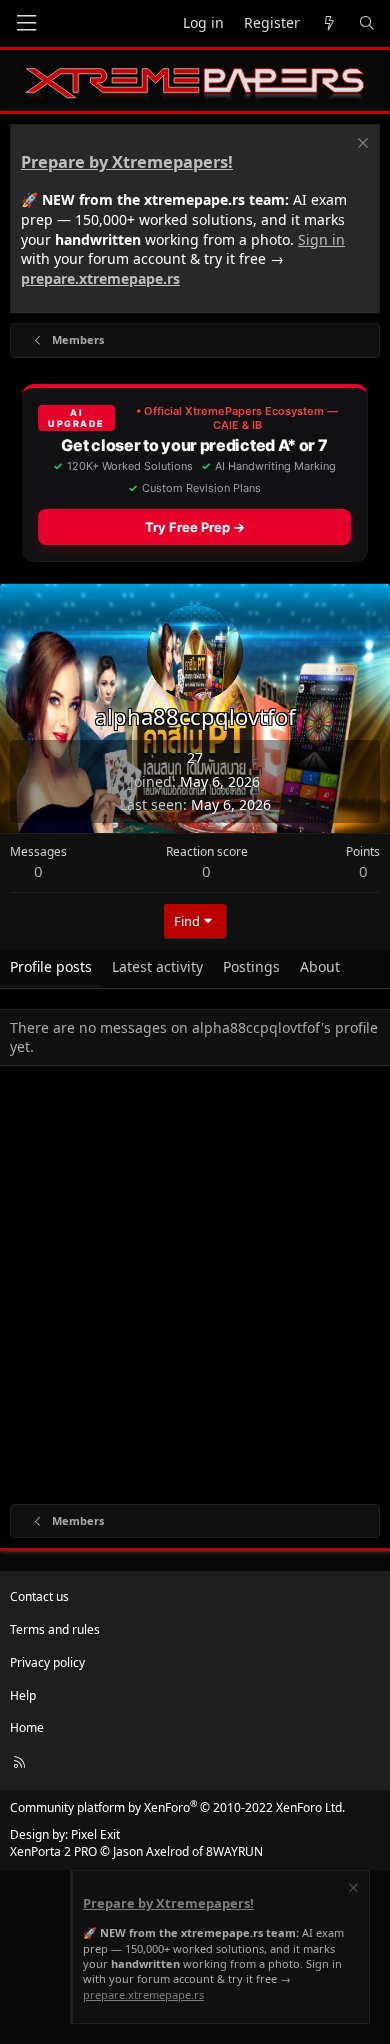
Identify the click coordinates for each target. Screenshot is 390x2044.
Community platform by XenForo (177, 1807)
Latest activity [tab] (157, 966)
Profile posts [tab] (51, 966)
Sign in (321, 239)
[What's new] (329, 23)
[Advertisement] (195, 1289)
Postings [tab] (251, 966)
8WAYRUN (234, 1851)
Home (27, 1727)
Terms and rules (55, 1629)
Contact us (39, 1596)
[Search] (367, 23)
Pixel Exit (95, 1834)
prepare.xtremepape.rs (100, 278)
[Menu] (26, 23)
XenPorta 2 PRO (53, 1851)
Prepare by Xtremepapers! (127, 162)
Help (23, 1695)
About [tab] (320, 966)
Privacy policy (47, 1662)
